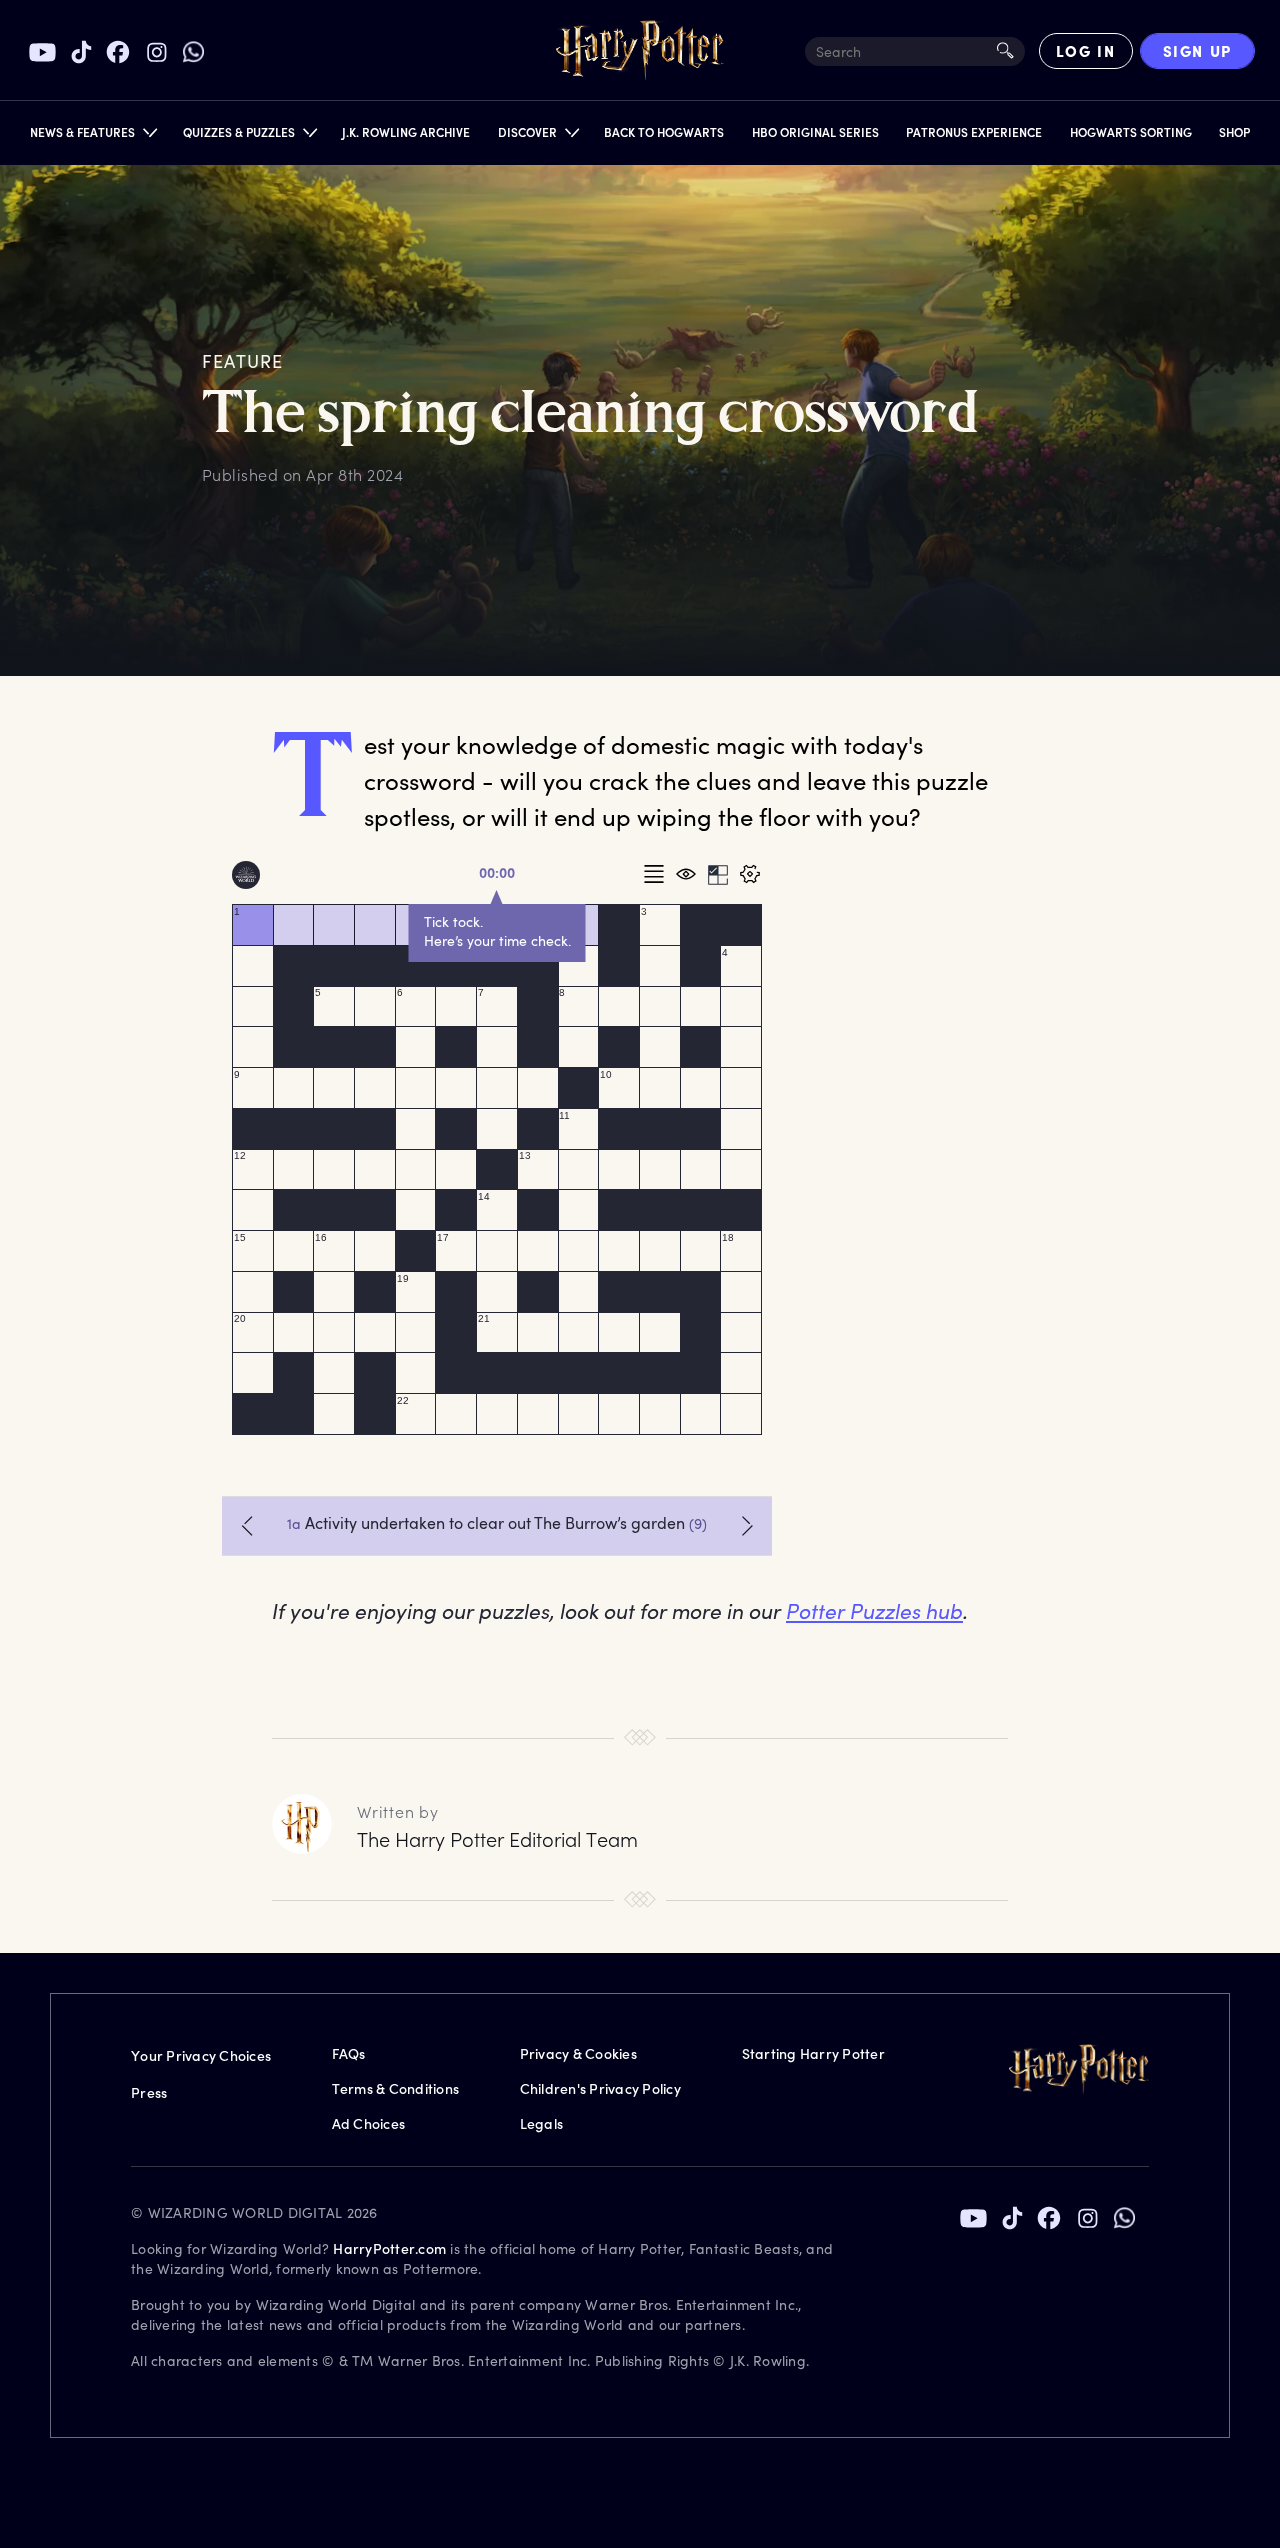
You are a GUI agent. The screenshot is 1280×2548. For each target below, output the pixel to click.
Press (149, 2092)
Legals (542, 2123)
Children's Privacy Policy (600, 2088)
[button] (92, 136)
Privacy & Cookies (578, 2053)
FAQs (349, 2053)
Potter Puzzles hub (874, 1610)
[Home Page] (640, 51)
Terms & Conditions (396, 2088)
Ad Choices (369, 2123)
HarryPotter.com (389, 2248)
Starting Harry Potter (813, 2053)
